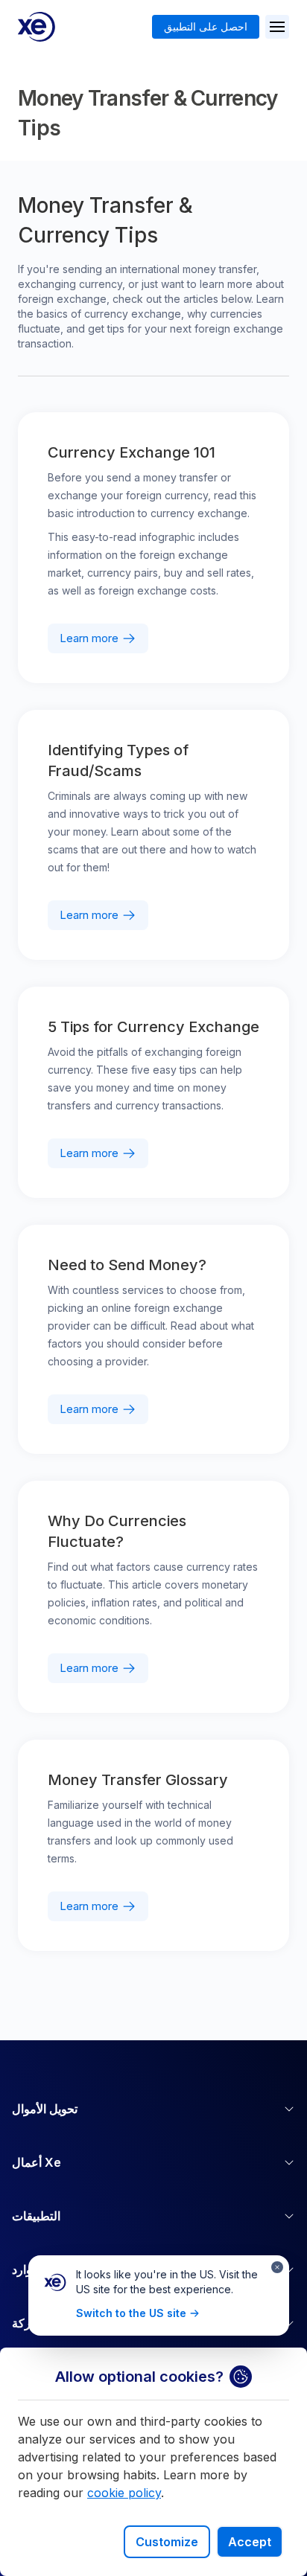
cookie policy (124, 2493)
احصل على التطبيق (206, 26)
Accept (250, 2542)
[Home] (37, 27)
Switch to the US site (131, 2313)
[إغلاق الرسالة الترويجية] (277, 2267)
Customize (167, 2542)
